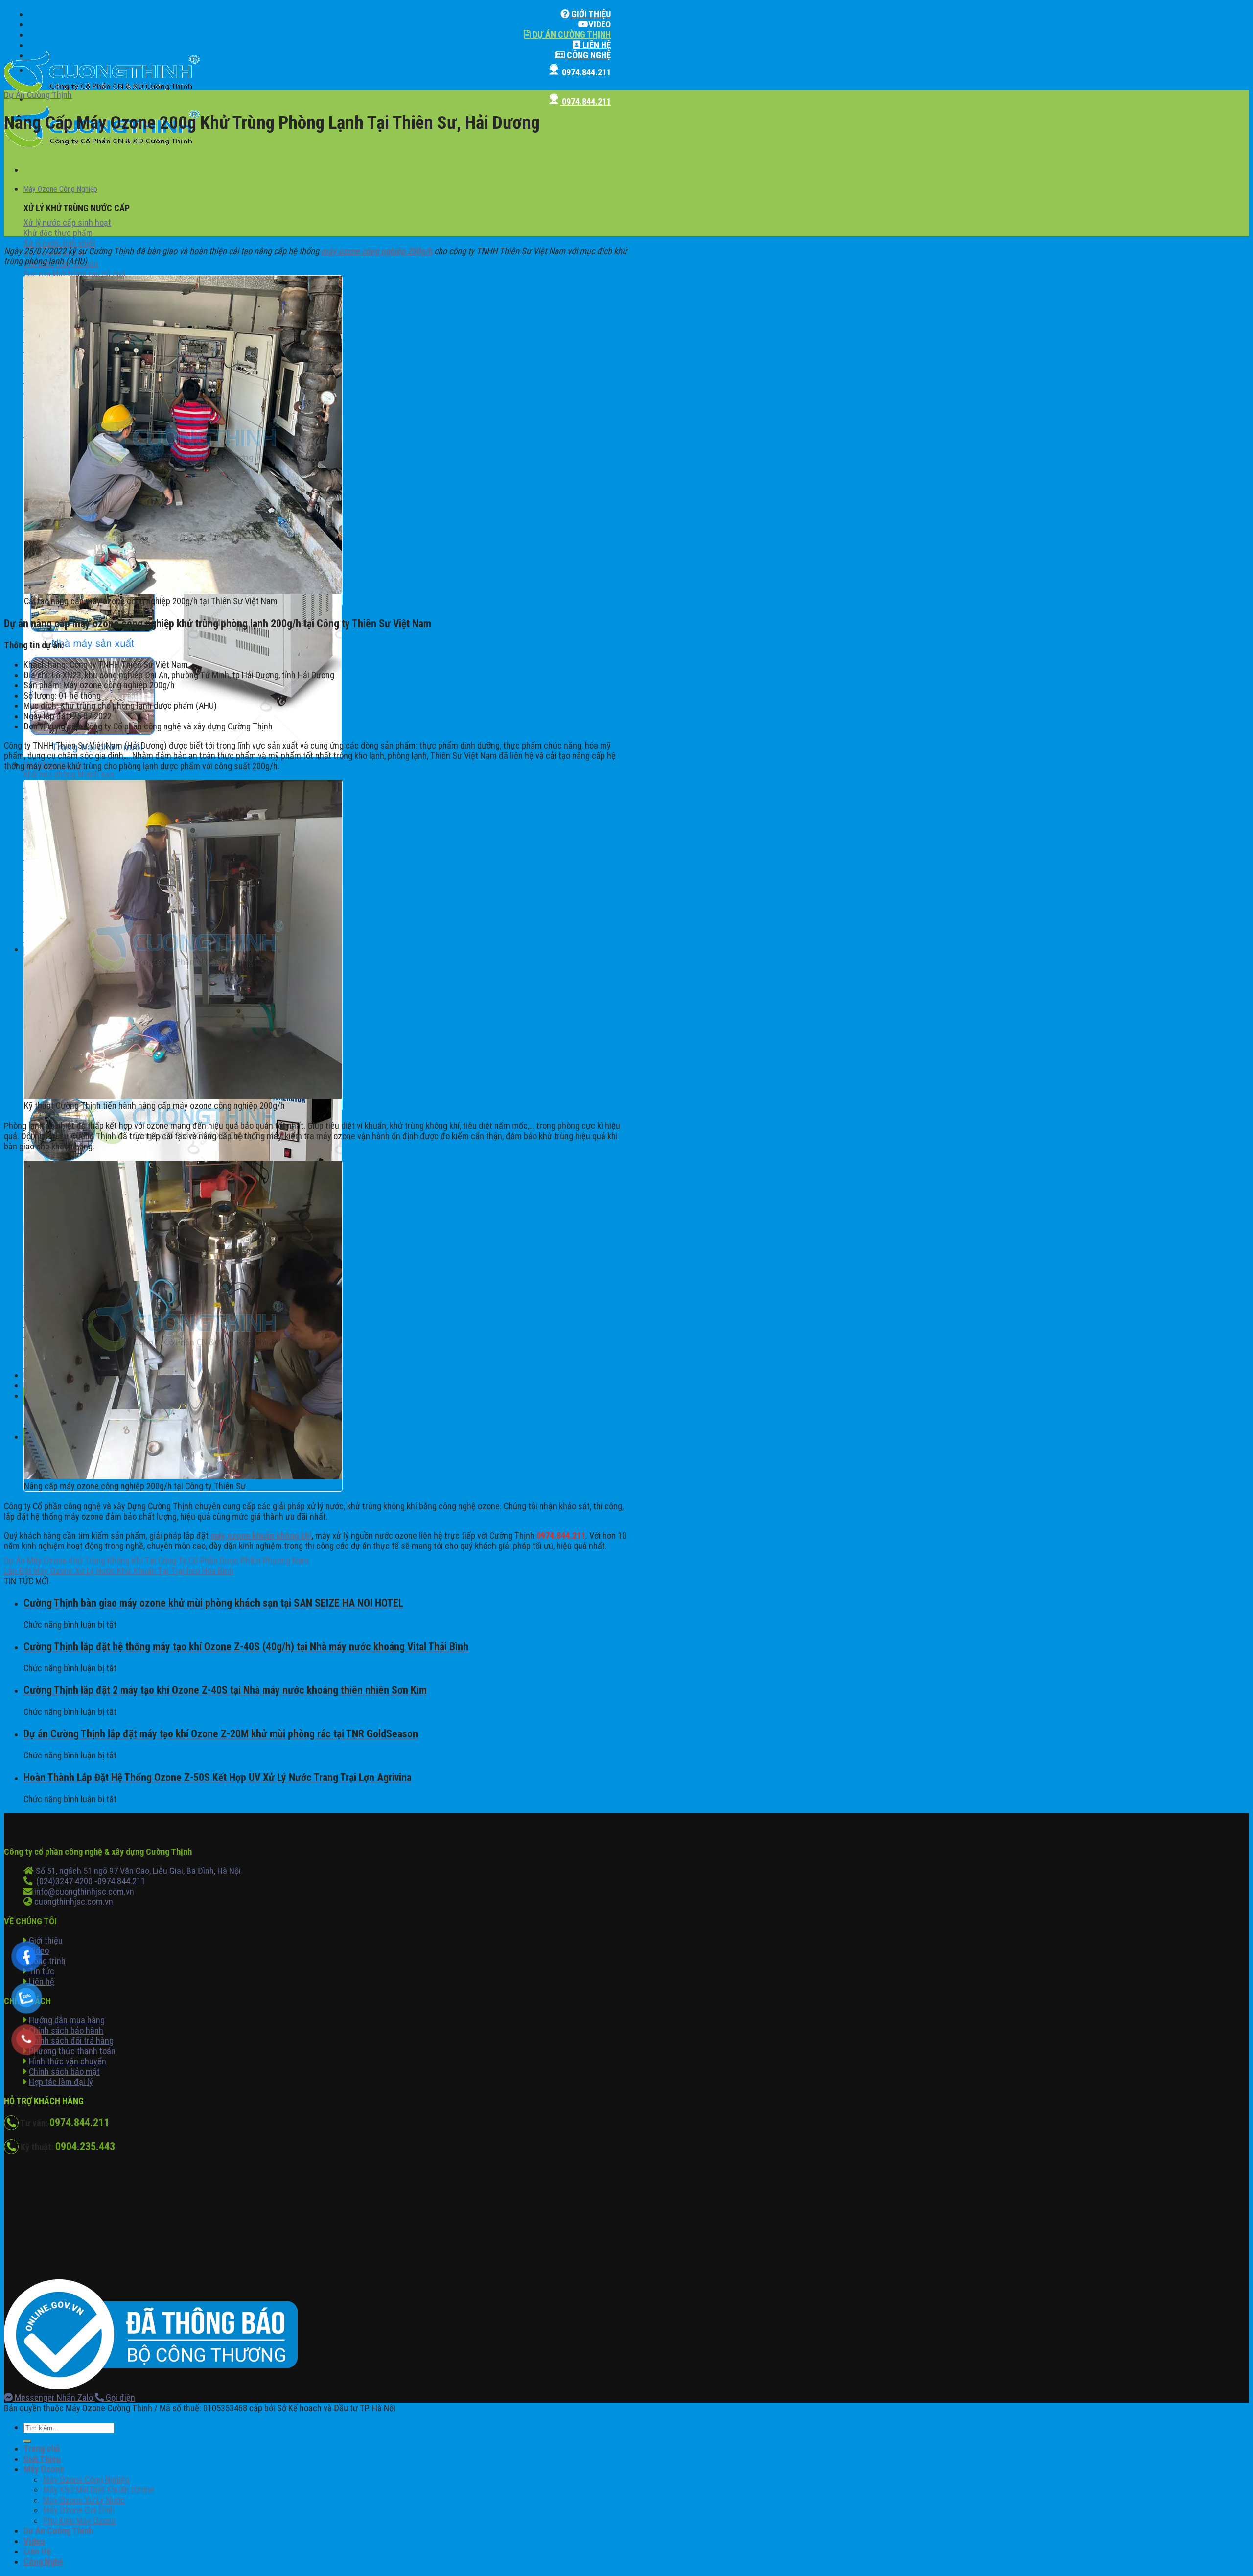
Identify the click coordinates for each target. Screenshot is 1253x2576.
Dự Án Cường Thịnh (571, 35)
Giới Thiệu (590, 14)
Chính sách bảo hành (66, 2030)
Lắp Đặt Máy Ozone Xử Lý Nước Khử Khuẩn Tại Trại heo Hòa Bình (119, 1571)
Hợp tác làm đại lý (61, 2082)
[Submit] (27, 2441)
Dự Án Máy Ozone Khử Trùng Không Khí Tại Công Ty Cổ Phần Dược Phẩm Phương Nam (156, 1560)
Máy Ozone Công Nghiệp (60, 189)
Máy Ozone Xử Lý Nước (84, 2500)
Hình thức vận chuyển (68, 2061)
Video (600, 24)
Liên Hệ (596, 45)
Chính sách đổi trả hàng (71, 2041)
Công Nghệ (588, 55)
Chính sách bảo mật (64, 2072)
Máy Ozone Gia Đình (79, 2510)
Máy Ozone (44, 2469)
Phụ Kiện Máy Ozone (80, 2520)
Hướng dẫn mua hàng (67, 2020)
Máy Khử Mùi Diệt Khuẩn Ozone (99, 2490)
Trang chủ (42, 2448)
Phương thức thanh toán (72, 2051)
